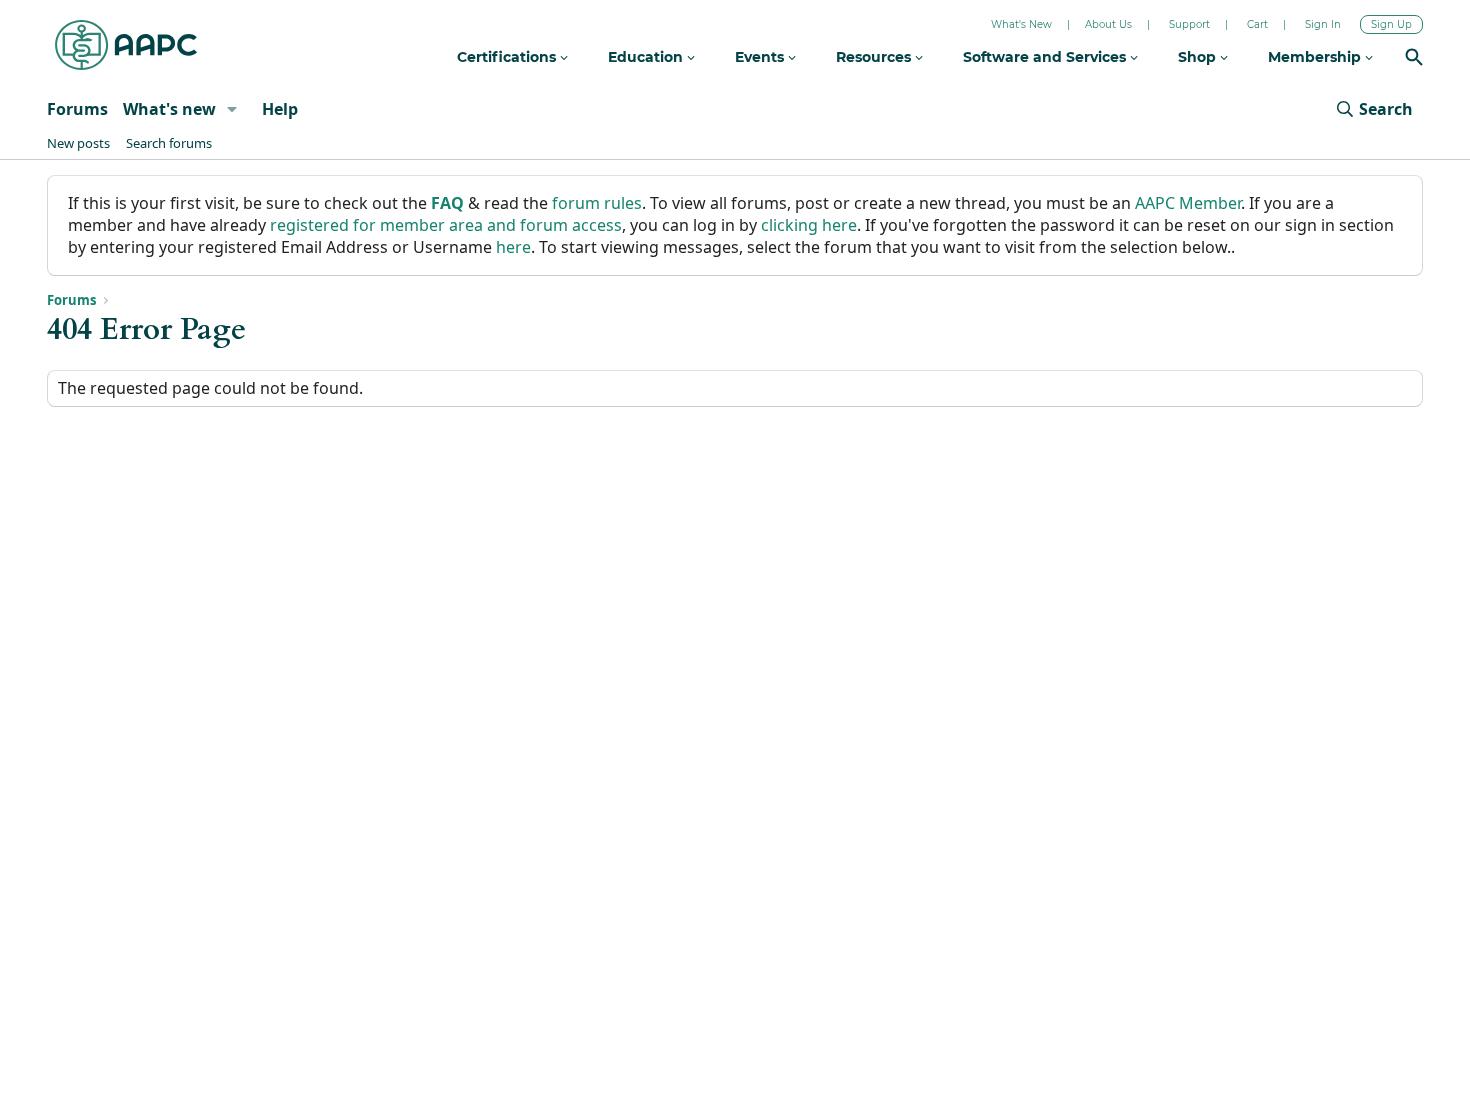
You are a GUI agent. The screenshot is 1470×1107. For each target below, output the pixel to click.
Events (761, 57)
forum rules (597, 203)
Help (280, 109)
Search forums (169, 143)
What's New (1021, 24)
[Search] (1414, 59)
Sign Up (1391, 24)
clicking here (809, 225)
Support (1189, 24)
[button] (232, 109)
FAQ (447, 203)
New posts (78, 143)
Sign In (1323, 24)
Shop (1199, 57)
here (513, 247)
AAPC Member (1188, 203)
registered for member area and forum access (446, 225)
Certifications (508, 57)
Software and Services (1046, 57)
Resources (875, 57)
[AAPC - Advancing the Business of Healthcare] (126, 45)
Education (647, 57)
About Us (1108, 24)
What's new (169, 109)
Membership (1316, 57)
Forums (77, 109)
